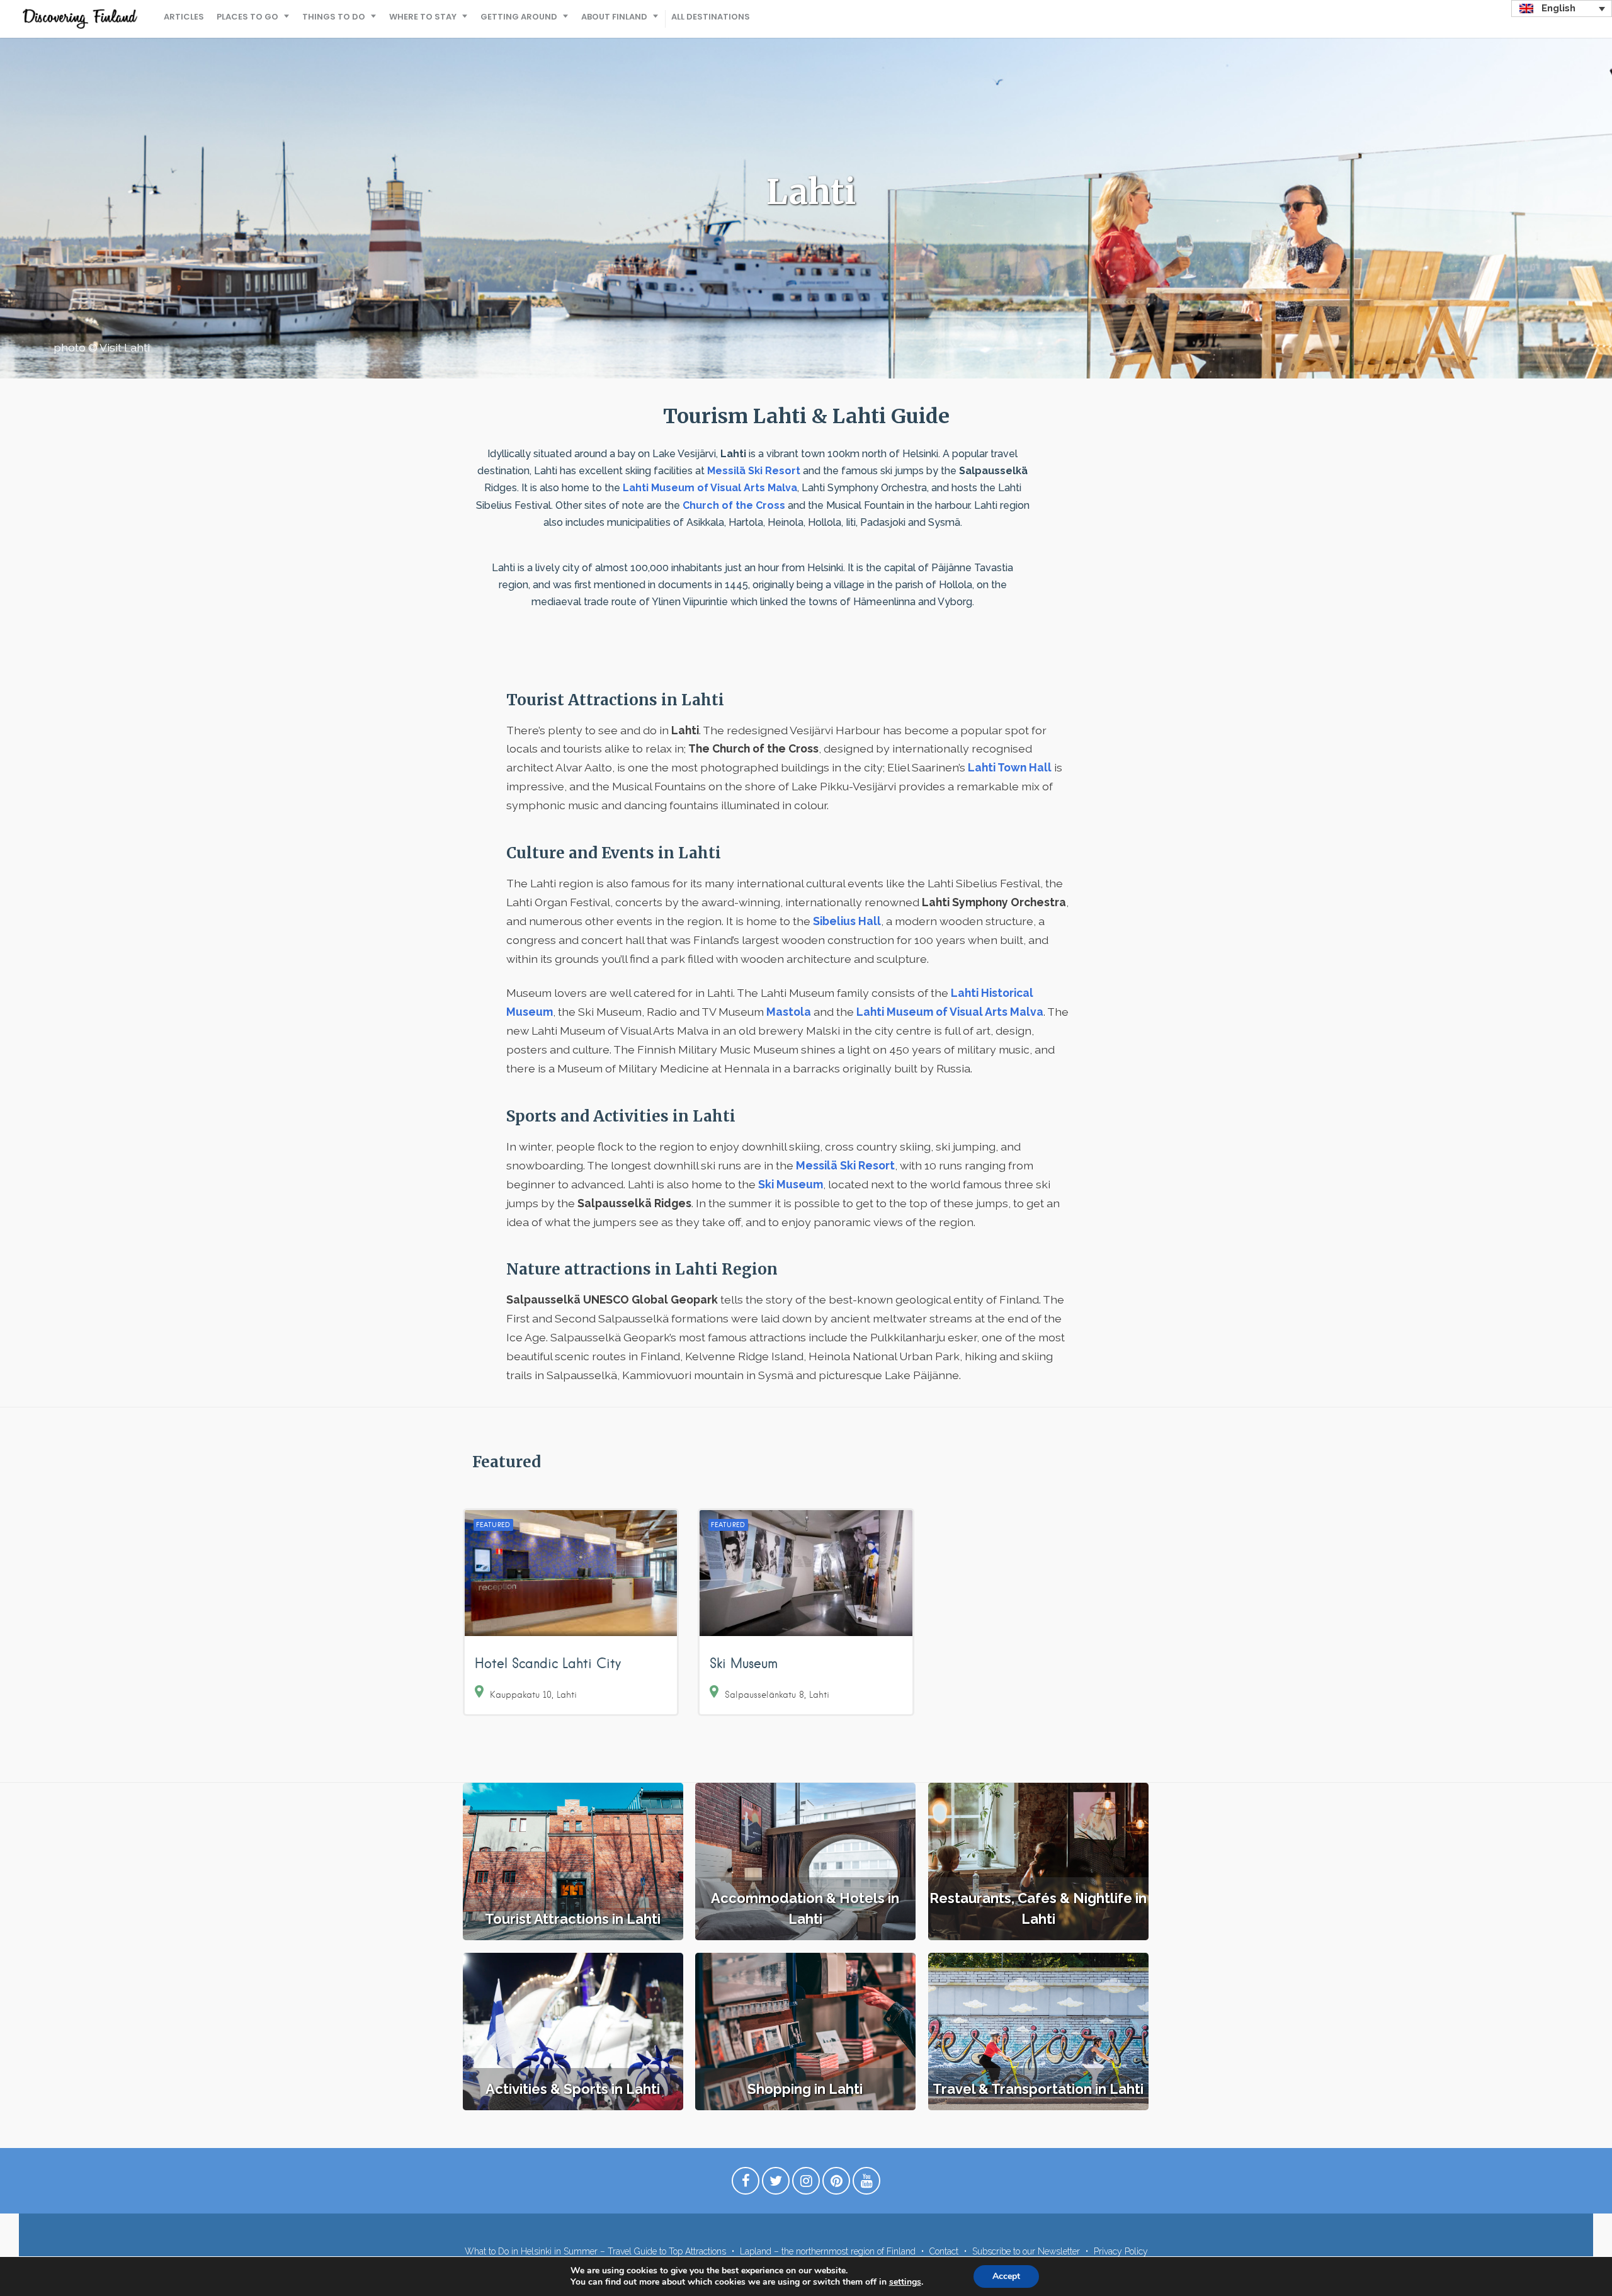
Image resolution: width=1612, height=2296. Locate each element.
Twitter (776, 2184)
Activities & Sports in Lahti (573, 2089)
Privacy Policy (1121, 2251)
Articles (184, 17)
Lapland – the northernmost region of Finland (828, 2251)
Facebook (746, 2184)
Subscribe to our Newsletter (1026, 2251)
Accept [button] (1006, 2276)
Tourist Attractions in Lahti (573, 1919)
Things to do (334, 17)
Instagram (806, 2184)
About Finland (614, 17)
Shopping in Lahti (805, 2089)
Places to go (247, 17)
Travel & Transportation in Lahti (1038, 2089)
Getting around (519, 17)
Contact (944, 2251)
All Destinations (711, 17)
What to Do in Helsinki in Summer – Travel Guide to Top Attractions (595, 2251)
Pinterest (836, 2184)
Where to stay (423, 17)
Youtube (866, 2184)
